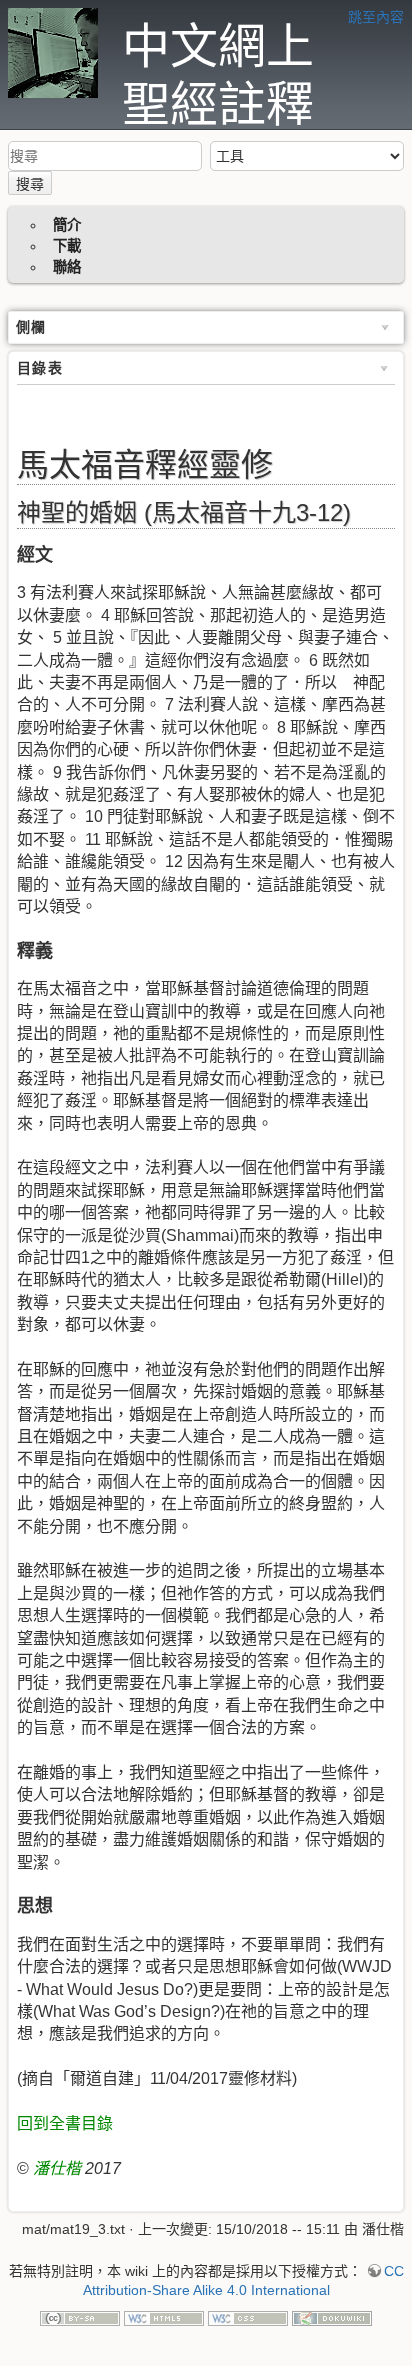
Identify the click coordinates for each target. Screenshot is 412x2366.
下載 (67, 246)
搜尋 (30, 184)
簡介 (67, 225)
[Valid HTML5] (164, 2317)
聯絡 (67, 267)
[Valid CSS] (248, 2317)
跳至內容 (376, 17)
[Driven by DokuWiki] (332, 2317)
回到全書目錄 (65, 2123)
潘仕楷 (57, 2168)
